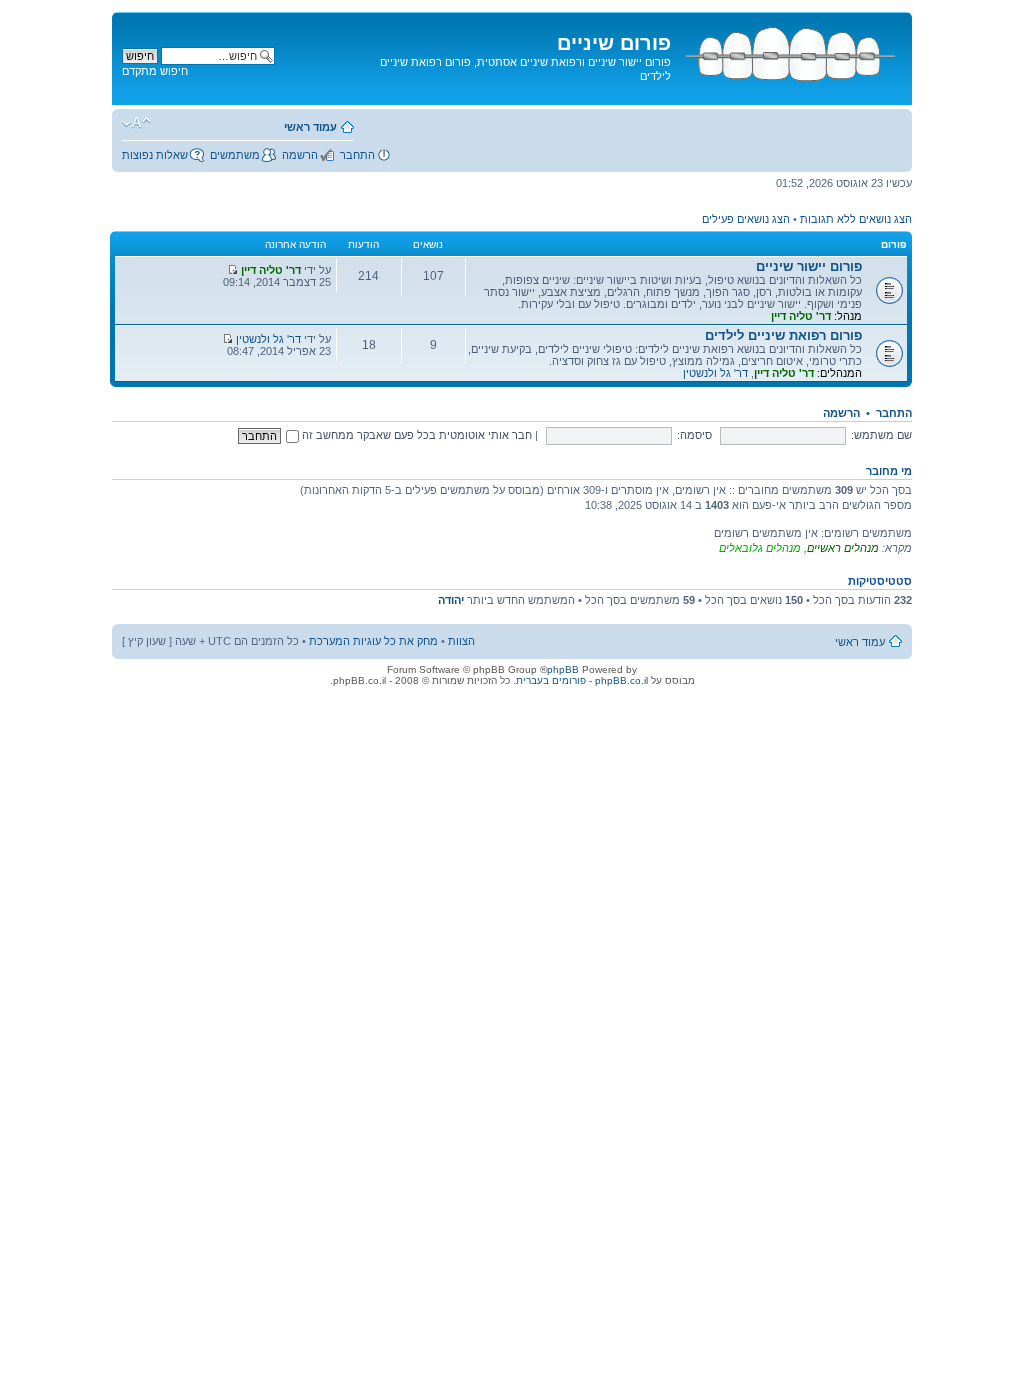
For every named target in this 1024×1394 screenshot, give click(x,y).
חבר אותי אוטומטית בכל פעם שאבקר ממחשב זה (415, 435)
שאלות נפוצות (155, 155)
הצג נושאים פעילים (746, 219)
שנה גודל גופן (136, 123)
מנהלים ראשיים (843, 548)
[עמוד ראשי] (789, 50)
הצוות (461, 641)
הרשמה (300, 155)
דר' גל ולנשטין (715, 373)
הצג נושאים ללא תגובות (856, 219)
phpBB (563, 669)
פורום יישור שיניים (809, 266)
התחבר (357, 155)
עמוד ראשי (310, 127)
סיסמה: (694, 435)
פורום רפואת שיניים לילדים (783, 335)
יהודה (451, 600)
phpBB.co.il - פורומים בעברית (582, 680)
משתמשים (235, 155)
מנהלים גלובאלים (760, 548)
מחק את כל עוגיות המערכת (373, 641)
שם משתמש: (881, 435)
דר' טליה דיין (801, 316)
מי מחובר (889, 471)
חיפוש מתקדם (155, 71)
